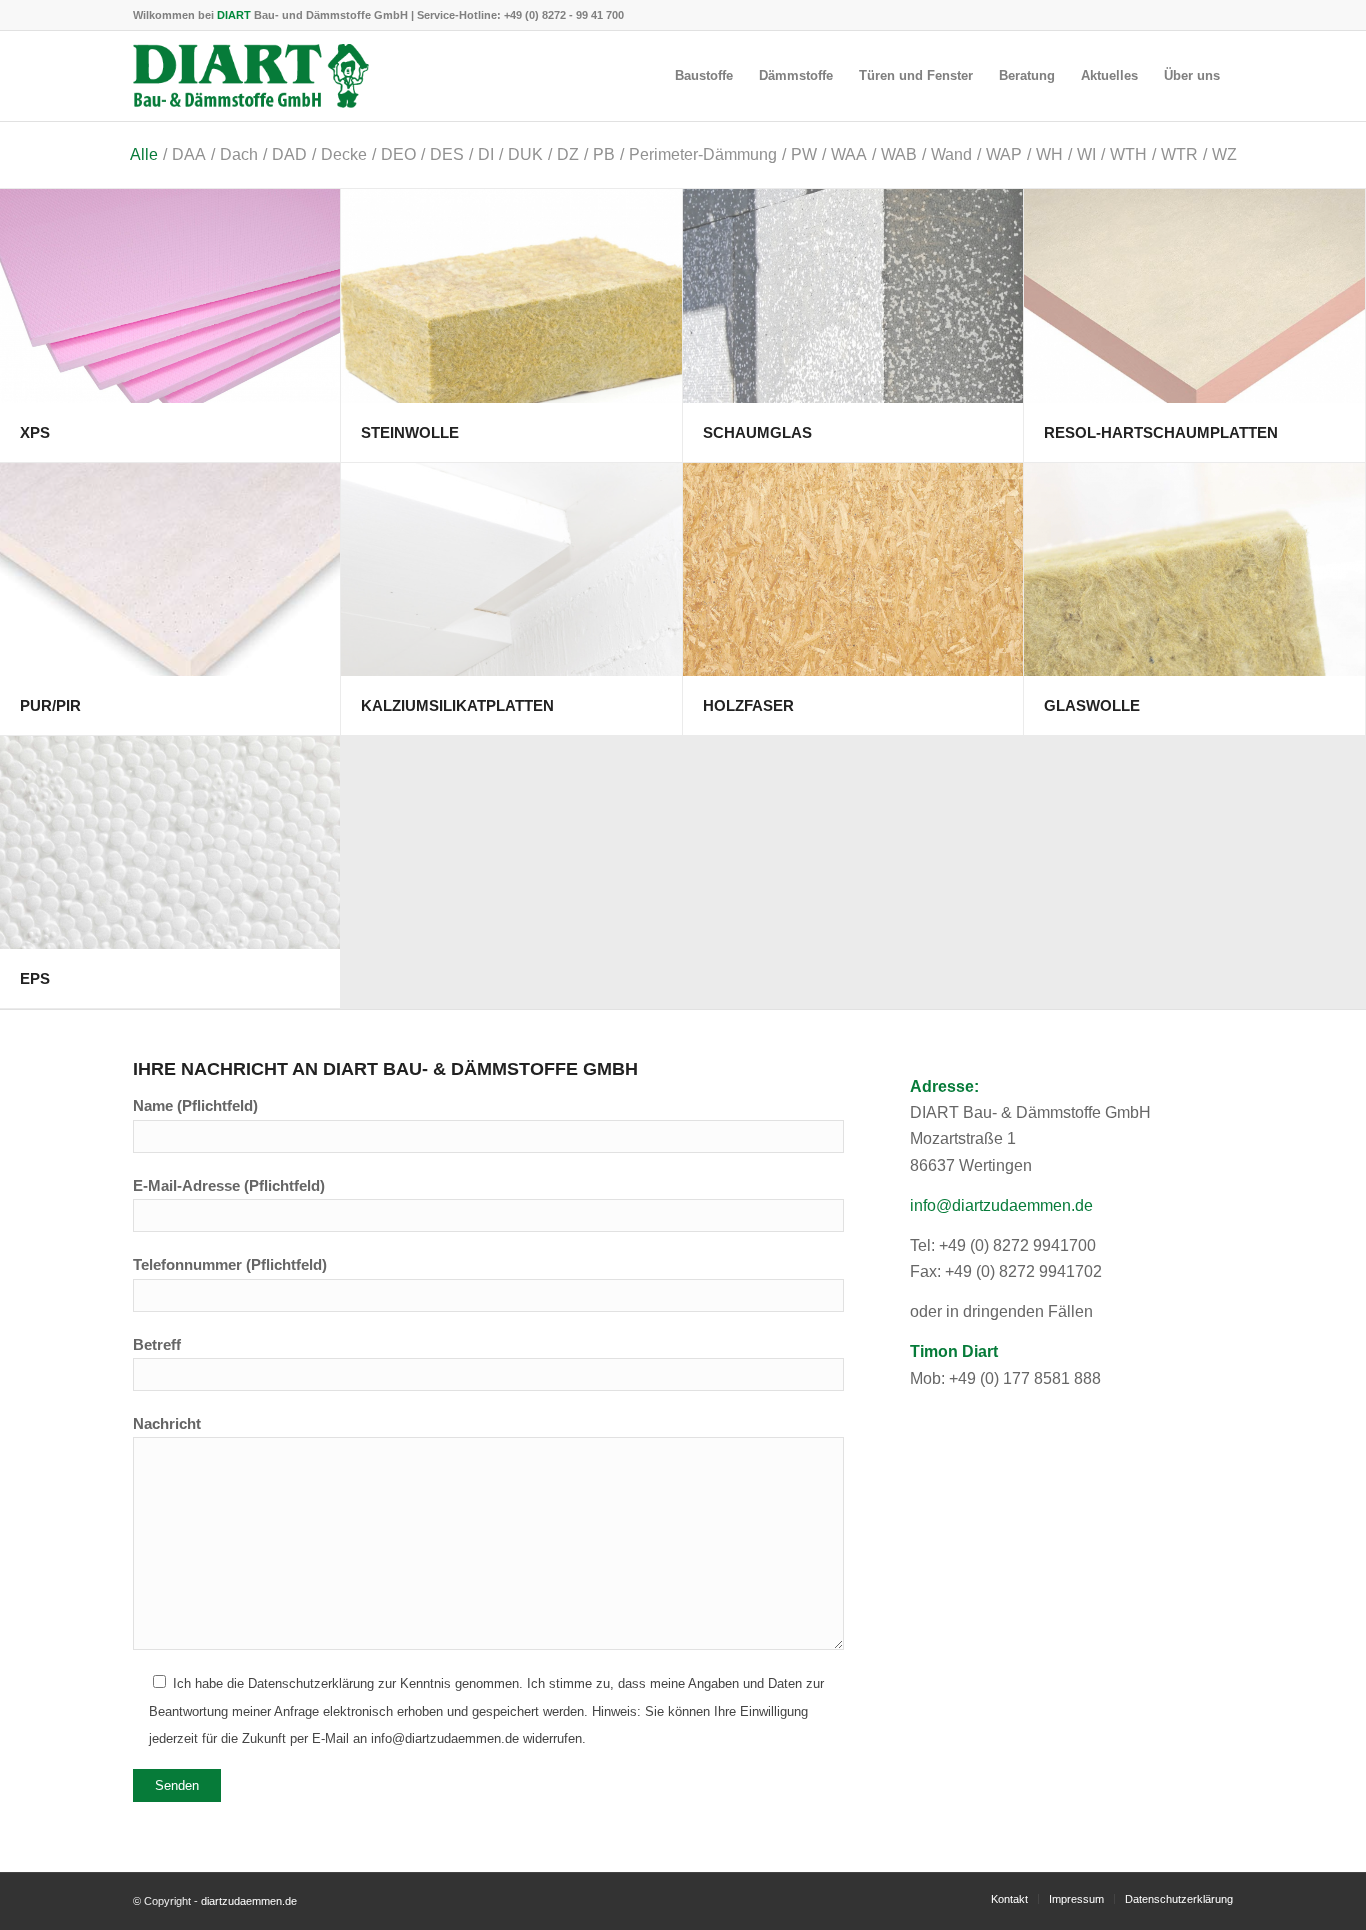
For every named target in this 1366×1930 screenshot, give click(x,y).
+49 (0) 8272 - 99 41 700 (564, 15)
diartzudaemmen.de (249, 1901)
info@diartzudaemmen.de (1001, 1205)
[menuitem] (704, 76)
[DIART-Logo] (251, 76)
